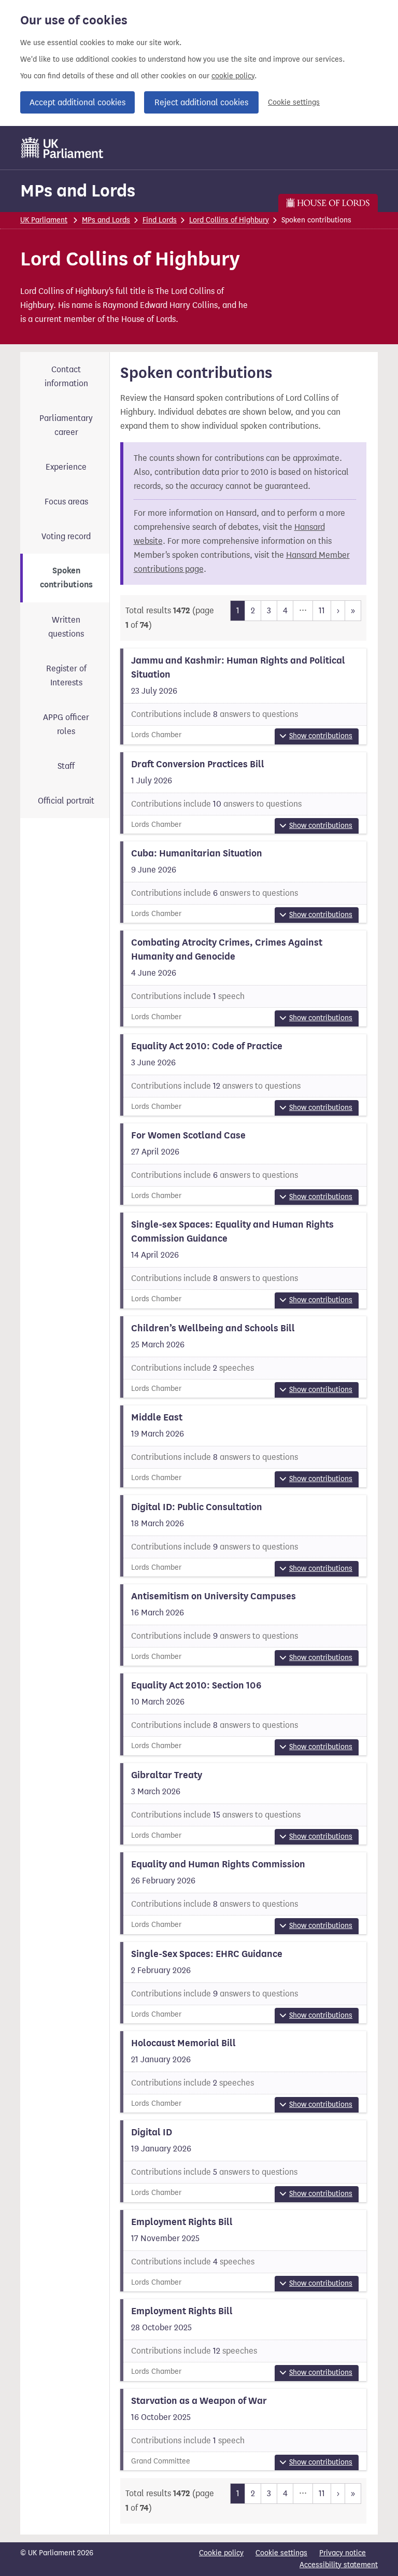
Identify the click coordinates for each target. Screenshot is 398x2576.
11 (322, 610)
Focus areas (66, 502)
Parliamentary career (66, 425)
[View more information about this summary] (244, 696)
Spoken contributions (66, 578)
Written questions (66, 627)
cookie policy (233, 76)
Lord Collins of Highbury (229, 220)
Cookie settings (294, 102)
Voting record (66, 536)
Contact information (66, 376)
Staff (66, 766)
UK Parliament (44, 220)
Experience (66, 467)
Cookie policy (221, 2553)
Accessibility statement (339, 2565)
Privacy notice (343, 2553)
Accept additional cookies (77, 102)
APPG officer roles (66, 724)
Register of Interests (66, 675)
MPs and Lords (78, 191)
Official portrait (66, 801)
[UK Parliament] (62, 148)
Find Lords (160, 220)
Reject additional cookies (201, 102)
